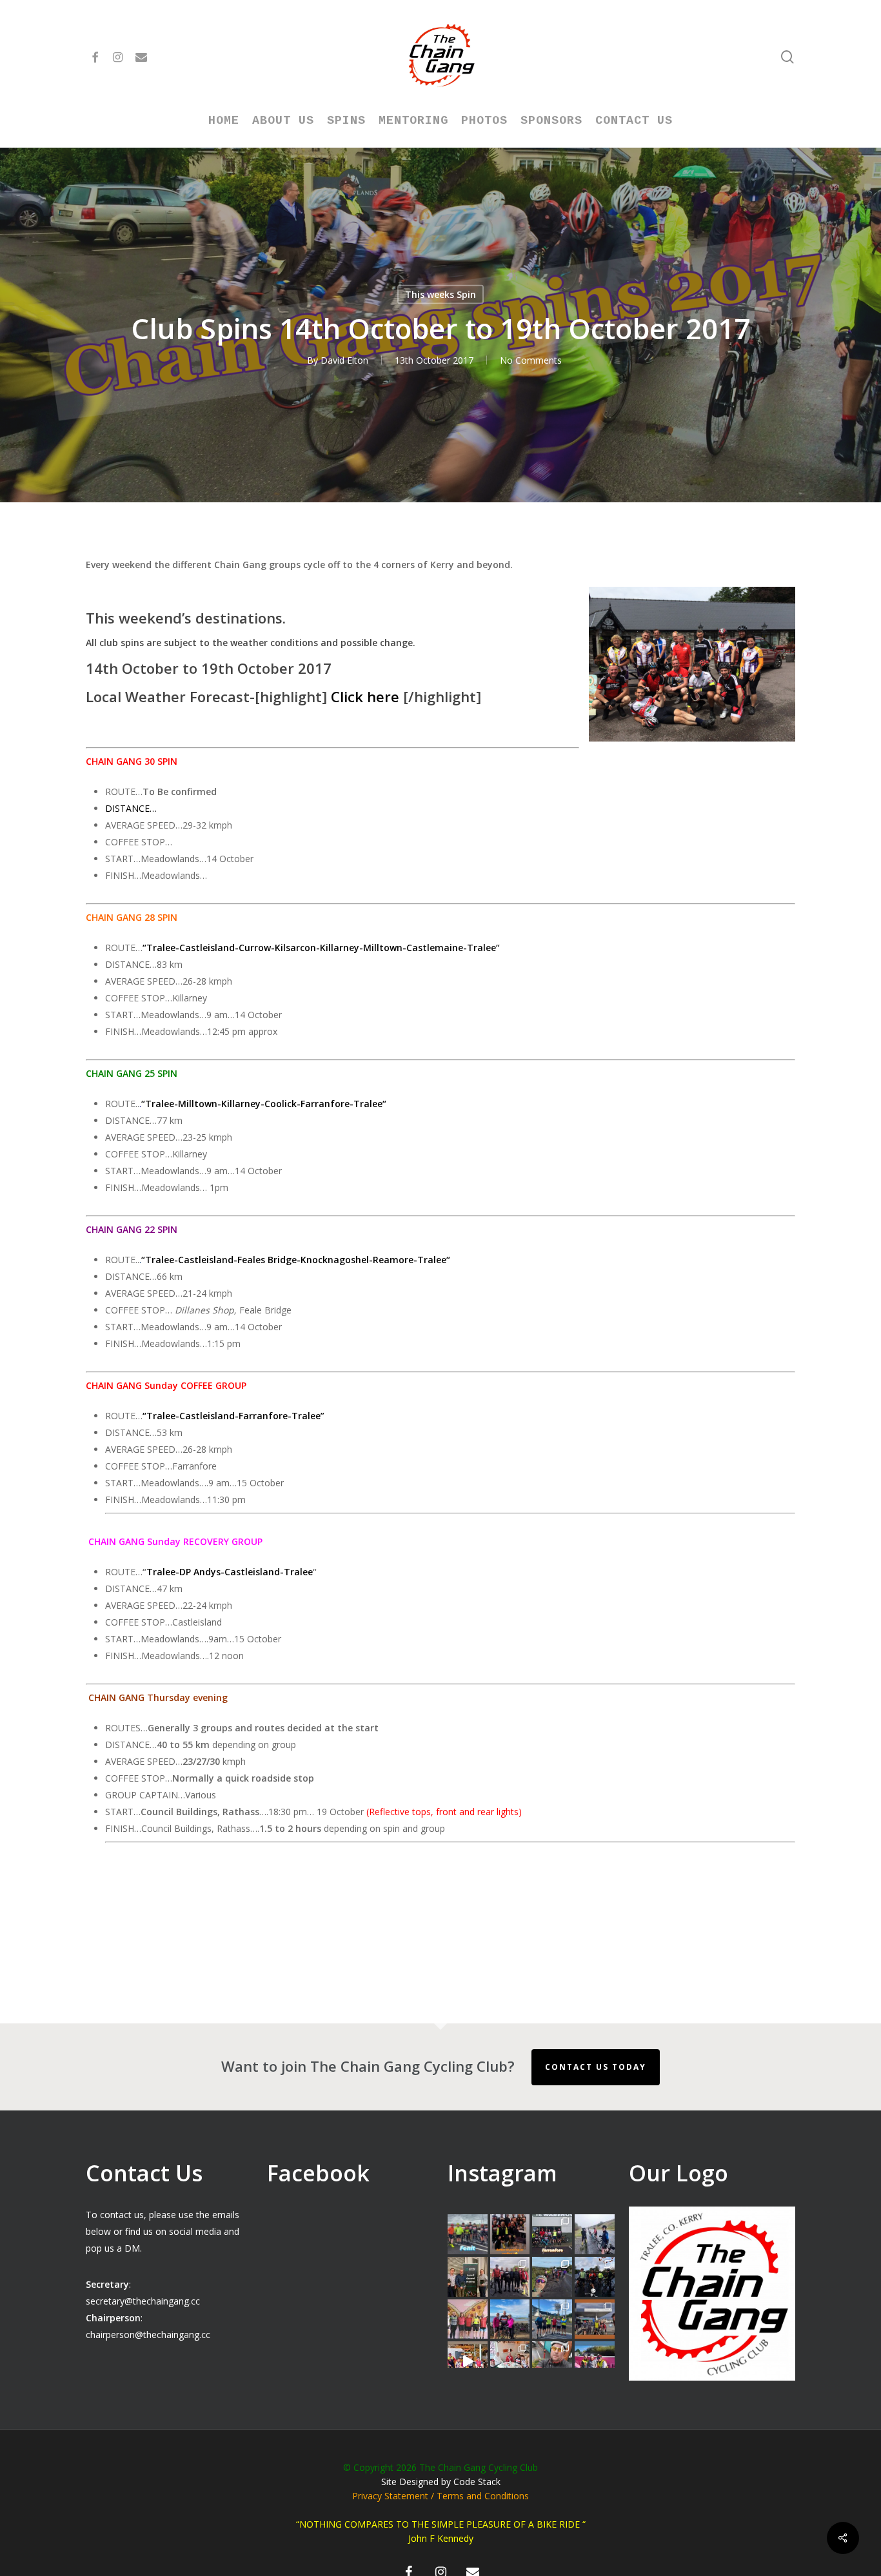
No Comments (531, 360)
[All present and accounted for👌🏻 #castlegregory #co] (510, 2277)
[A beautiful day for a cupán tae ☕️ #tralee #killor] (595, 2319)
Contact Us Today (596, 2067)
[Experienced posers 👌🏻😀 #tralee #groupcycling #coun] (468, 2319)
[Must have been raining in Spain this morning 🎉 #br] (552, 2277)
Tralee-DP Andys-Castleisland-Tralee (230, 1572)
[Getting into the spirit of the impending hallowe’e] (468, 2361)
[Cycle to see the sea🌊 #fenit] (468, 2234)
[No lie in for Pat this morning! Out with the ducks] (552, 2361)
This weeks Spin (440, 294)
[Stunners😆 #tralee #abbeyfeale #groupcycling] (510, 2234)
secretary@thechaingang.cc (143, 2301)
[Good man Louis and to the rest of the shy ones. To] (595, 2234)
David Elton (344, 360)
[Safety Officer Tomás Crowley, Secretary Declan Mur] (468, 2277)
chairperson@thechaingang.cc (148, 2335)
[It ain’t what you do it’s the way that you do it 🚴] (595, 2361)
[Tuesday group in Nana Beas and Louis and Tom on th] (510, 2361)
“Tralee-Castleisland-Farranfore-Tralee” (233, 1416)
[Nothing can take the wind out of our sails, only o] (552, 2234)
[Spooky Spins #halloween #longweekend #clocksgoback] (595, 2277)
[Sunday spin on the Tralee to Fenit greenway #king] (510, 2319)
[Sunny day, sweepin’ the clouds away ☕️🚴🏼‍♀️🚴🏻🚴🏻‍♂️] (552, 2319)
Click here (365, 696)
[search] (787, 57)
